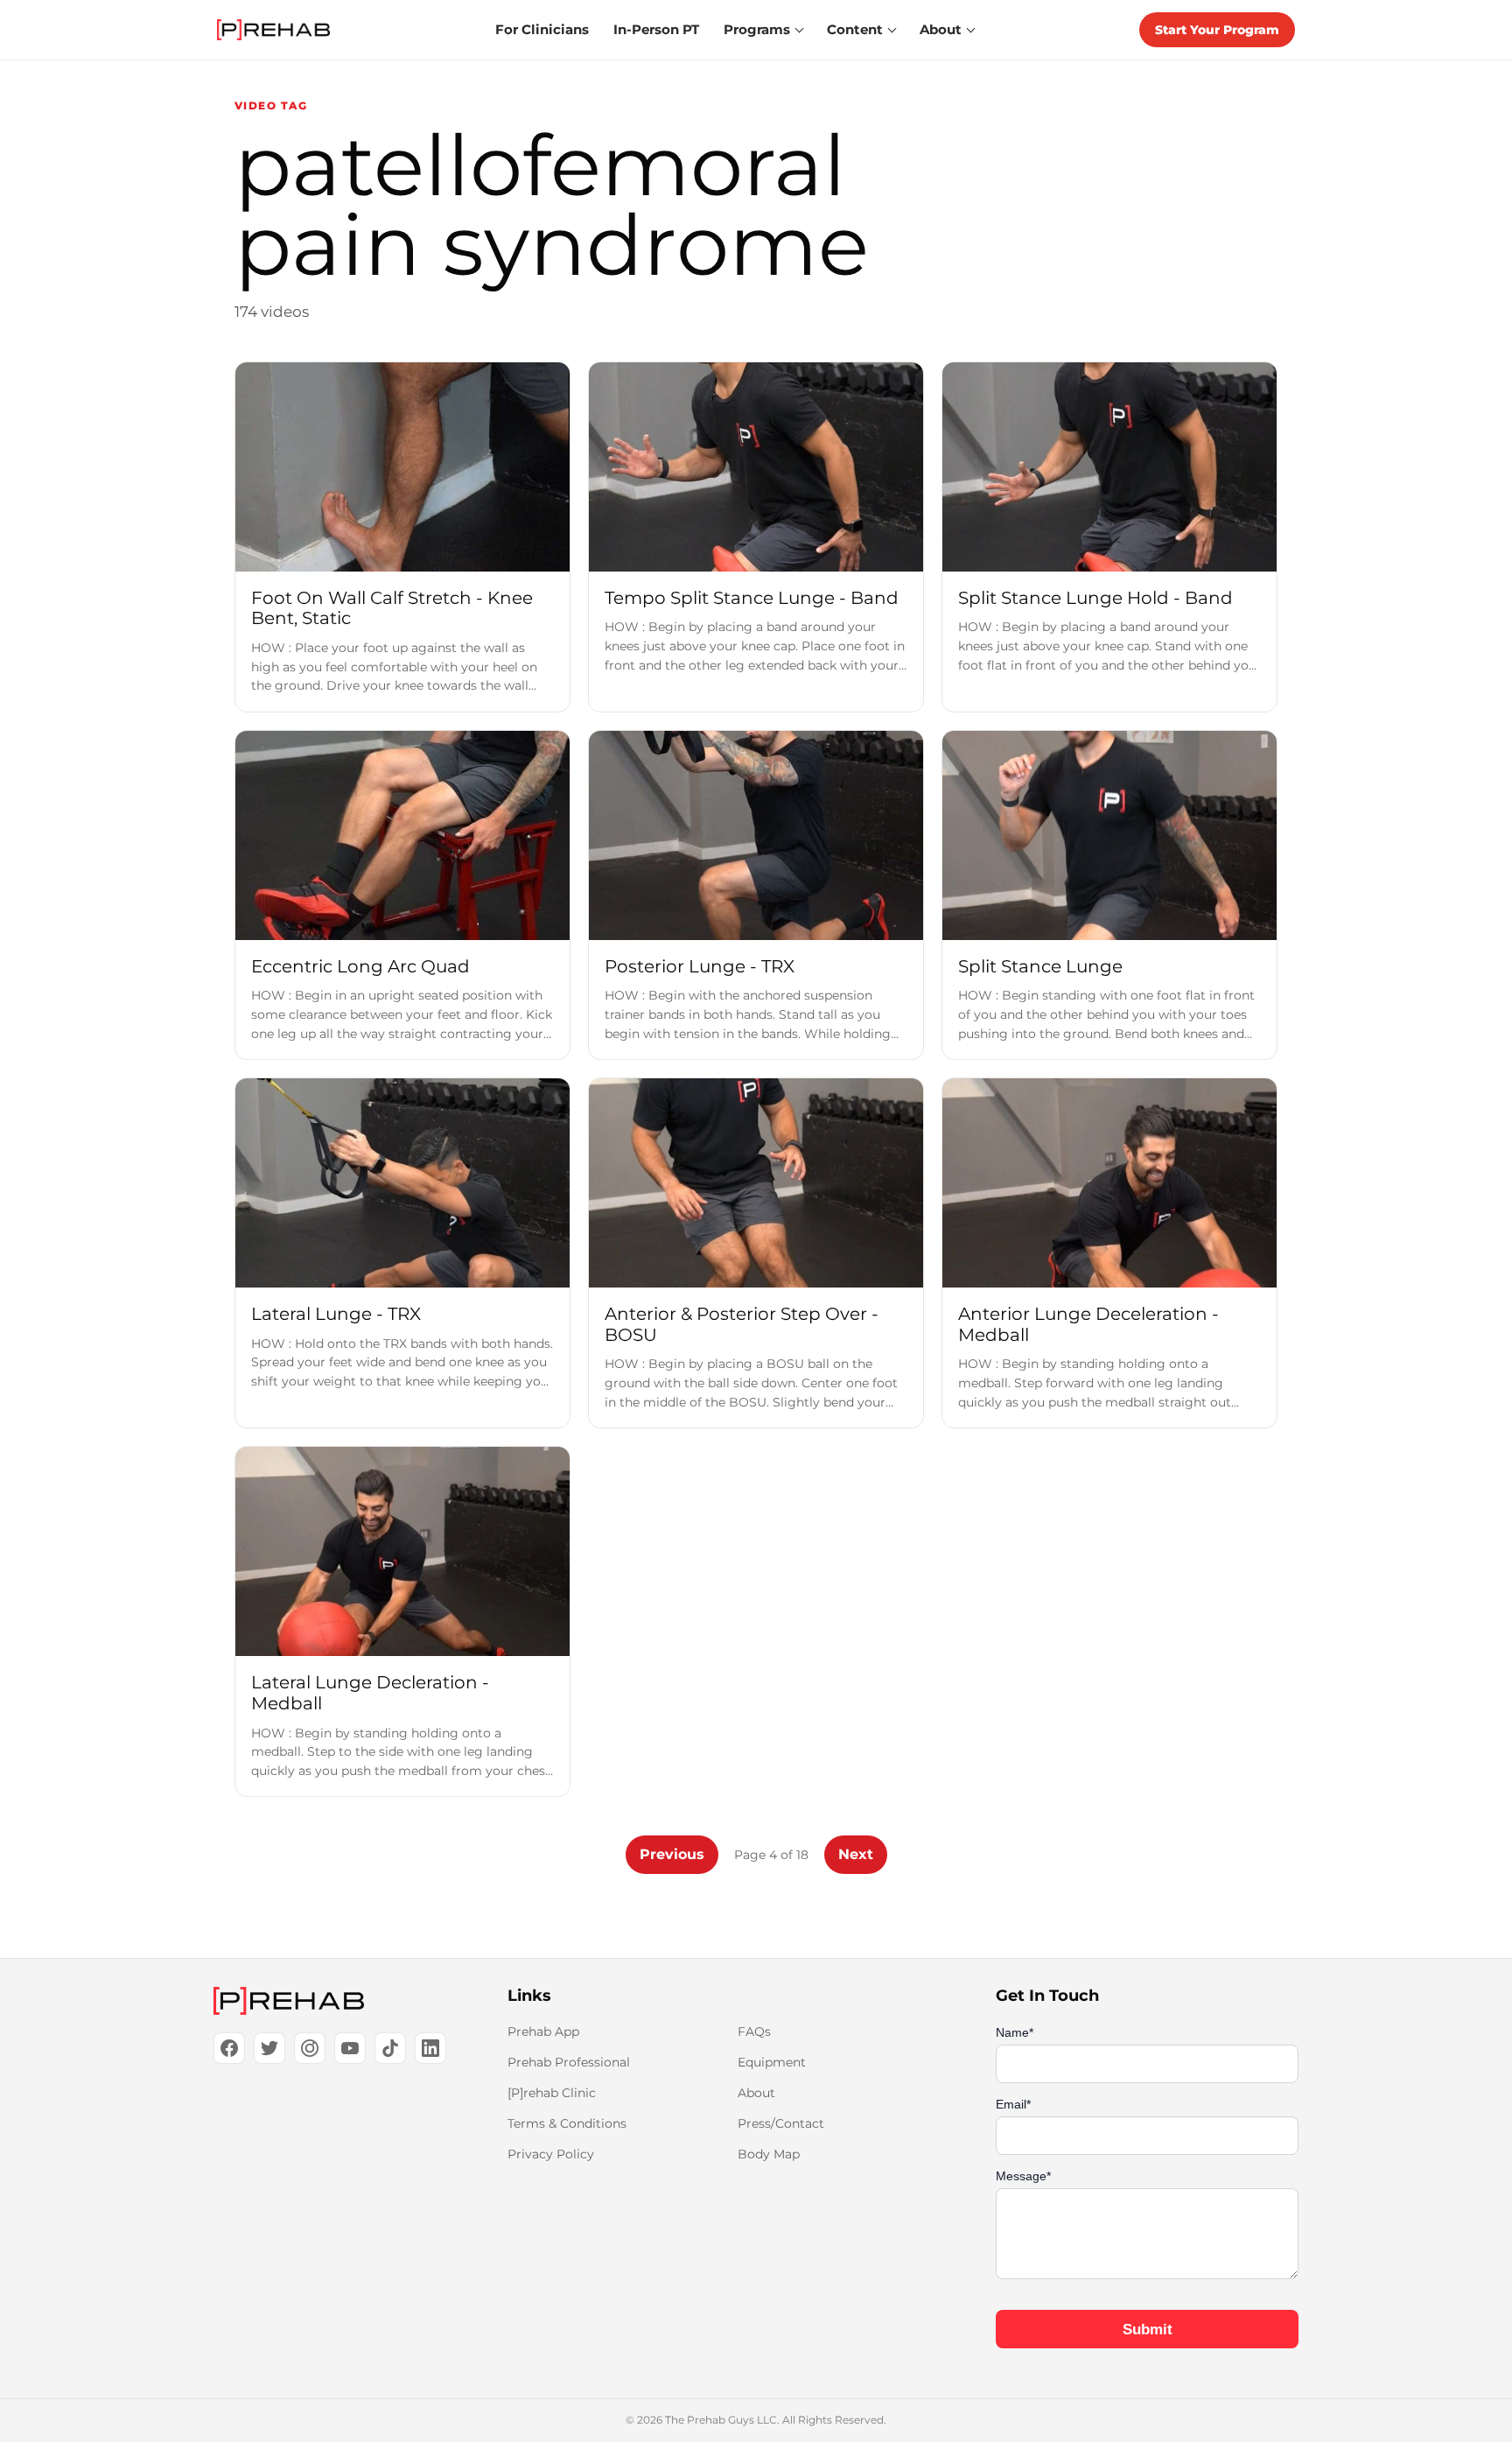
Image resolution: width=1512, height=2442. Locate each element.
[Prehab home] (273, 30)
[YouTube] (350, 2048)
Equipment (772, 2062)
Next (856, 1854)
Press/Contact (781, 2123)
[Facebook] (229, 2048)
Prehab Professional (569, 2062)
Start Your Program (1217, 30)
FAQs (754, 2031)
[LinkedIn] (430, 2048)
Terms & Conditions (567, 2123)
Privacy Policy (551, 2154)
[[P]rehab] (332, 2001)
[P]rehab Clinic (552, 2093)
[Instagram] (310, 2048)
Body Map (769, 2154)
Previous (672, 1854)
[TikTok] (390, 2048)
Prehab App (543, 2031)
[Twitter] (269, 2048)
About (756, 2093)
